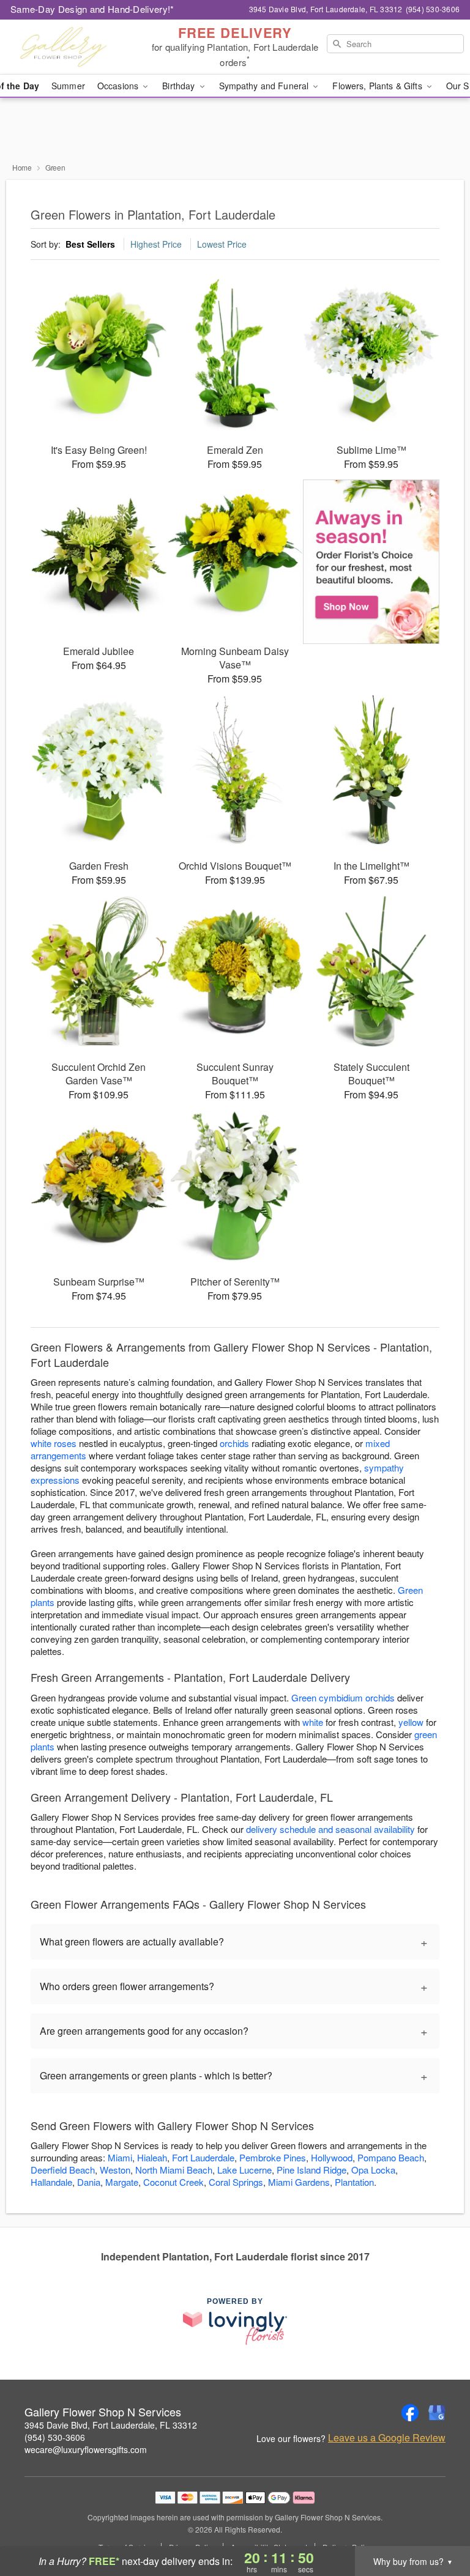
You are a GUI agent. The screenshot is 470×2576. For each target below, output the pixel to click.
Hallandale (51, 2182)
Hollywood (332, 2157)
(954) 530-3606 (55, 2437)
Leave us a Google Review (387, 2438)
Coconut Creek (173, 2182)
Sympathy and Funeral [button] (265, 86)
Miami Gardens (299, 2182)
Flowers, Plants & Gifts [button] (378, 86)
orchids (234, 1443)
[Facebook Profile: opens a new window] (410, 2413)
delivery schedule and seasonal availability (330, 1829)
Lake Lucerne (244, 2170)
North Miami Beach (174, 2170)
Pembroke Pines (273, 2157)
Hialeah (152, 2157)
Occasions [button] (119, 86)
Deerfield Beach (63, 2170)
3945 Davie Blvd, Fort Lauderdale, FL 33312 (111, 2425)
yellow (411, 1722)
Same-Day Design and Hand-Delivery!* (92, 9)
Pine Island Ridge (311, 2170)
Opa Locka (373, 2170)
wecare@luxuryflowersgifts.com (86, 2449)
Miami (120, 2157)
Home (22, 167)
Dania (89, 2182)
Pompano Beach (391, 2157)
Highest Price (156, 244)
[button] (438, 2524)
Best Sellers (90, 244)
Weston (115, 2170)
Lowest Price (222, 244)
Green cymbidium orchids (343, 1697)
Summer (68, 86)
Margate (122, 2182)
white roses (54, 1443)
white (313, 1722)
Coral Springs (236, 2182)
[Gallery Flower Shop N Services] (81, 47)
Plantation (354, 2182)
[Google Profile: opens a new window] (437, 2413)
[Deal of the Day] (371, 562)
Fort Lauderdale (203, 2157)
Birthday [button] (180, 86)
